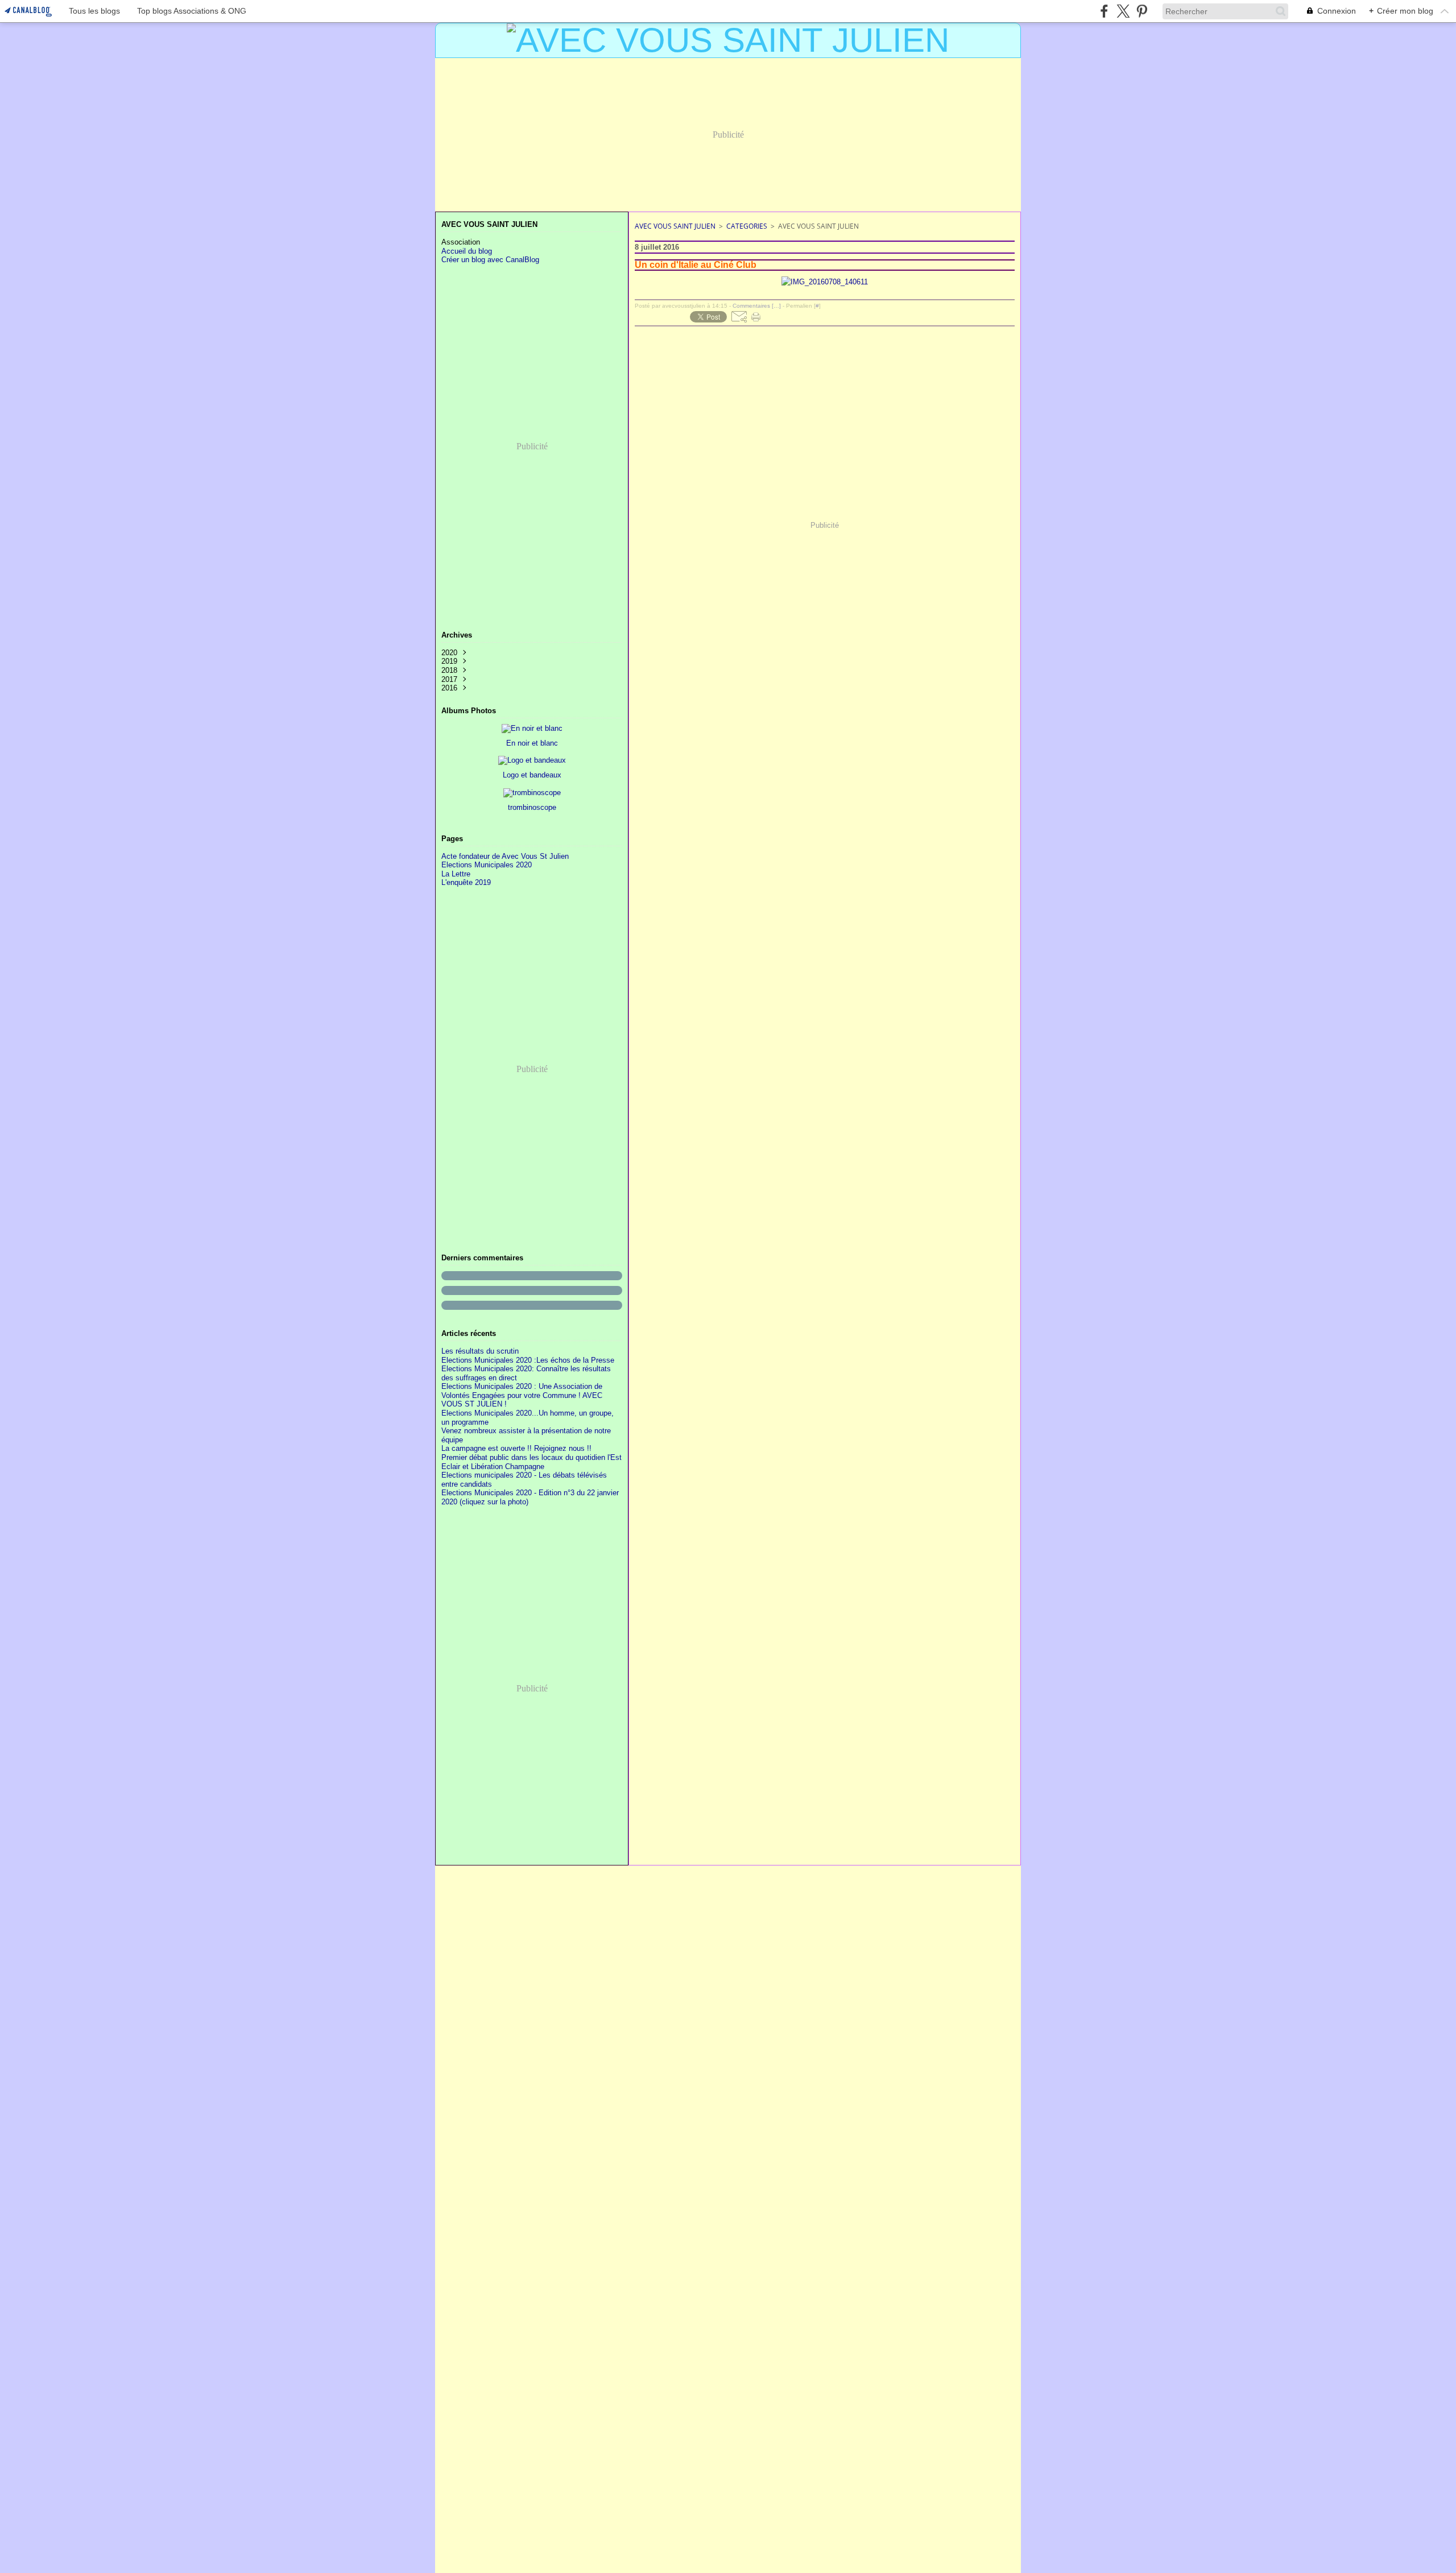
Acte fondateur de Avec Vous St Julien (505, 856)
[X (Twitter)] (1123, 11)
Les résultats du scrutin (480, 1351)
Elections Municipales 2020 (487, 865)
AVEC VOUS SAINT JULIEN (675, 226)
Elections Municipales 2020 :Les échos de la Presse (528, 1360)
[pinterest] (1142, 11)
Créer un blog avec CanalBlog (490, 260)
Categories (747, 226)
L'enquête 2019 (466, 882)
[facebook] (1104, 11)
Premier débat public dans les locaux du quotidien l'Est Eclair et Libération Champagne (531, 1462)
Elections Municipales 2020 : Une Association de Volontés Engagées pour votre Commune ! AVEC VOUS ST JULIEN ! (522, 1395)
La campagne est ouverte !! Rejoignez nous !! (516, 1448)
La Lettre (456, 874)
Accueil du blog (467, 251)
